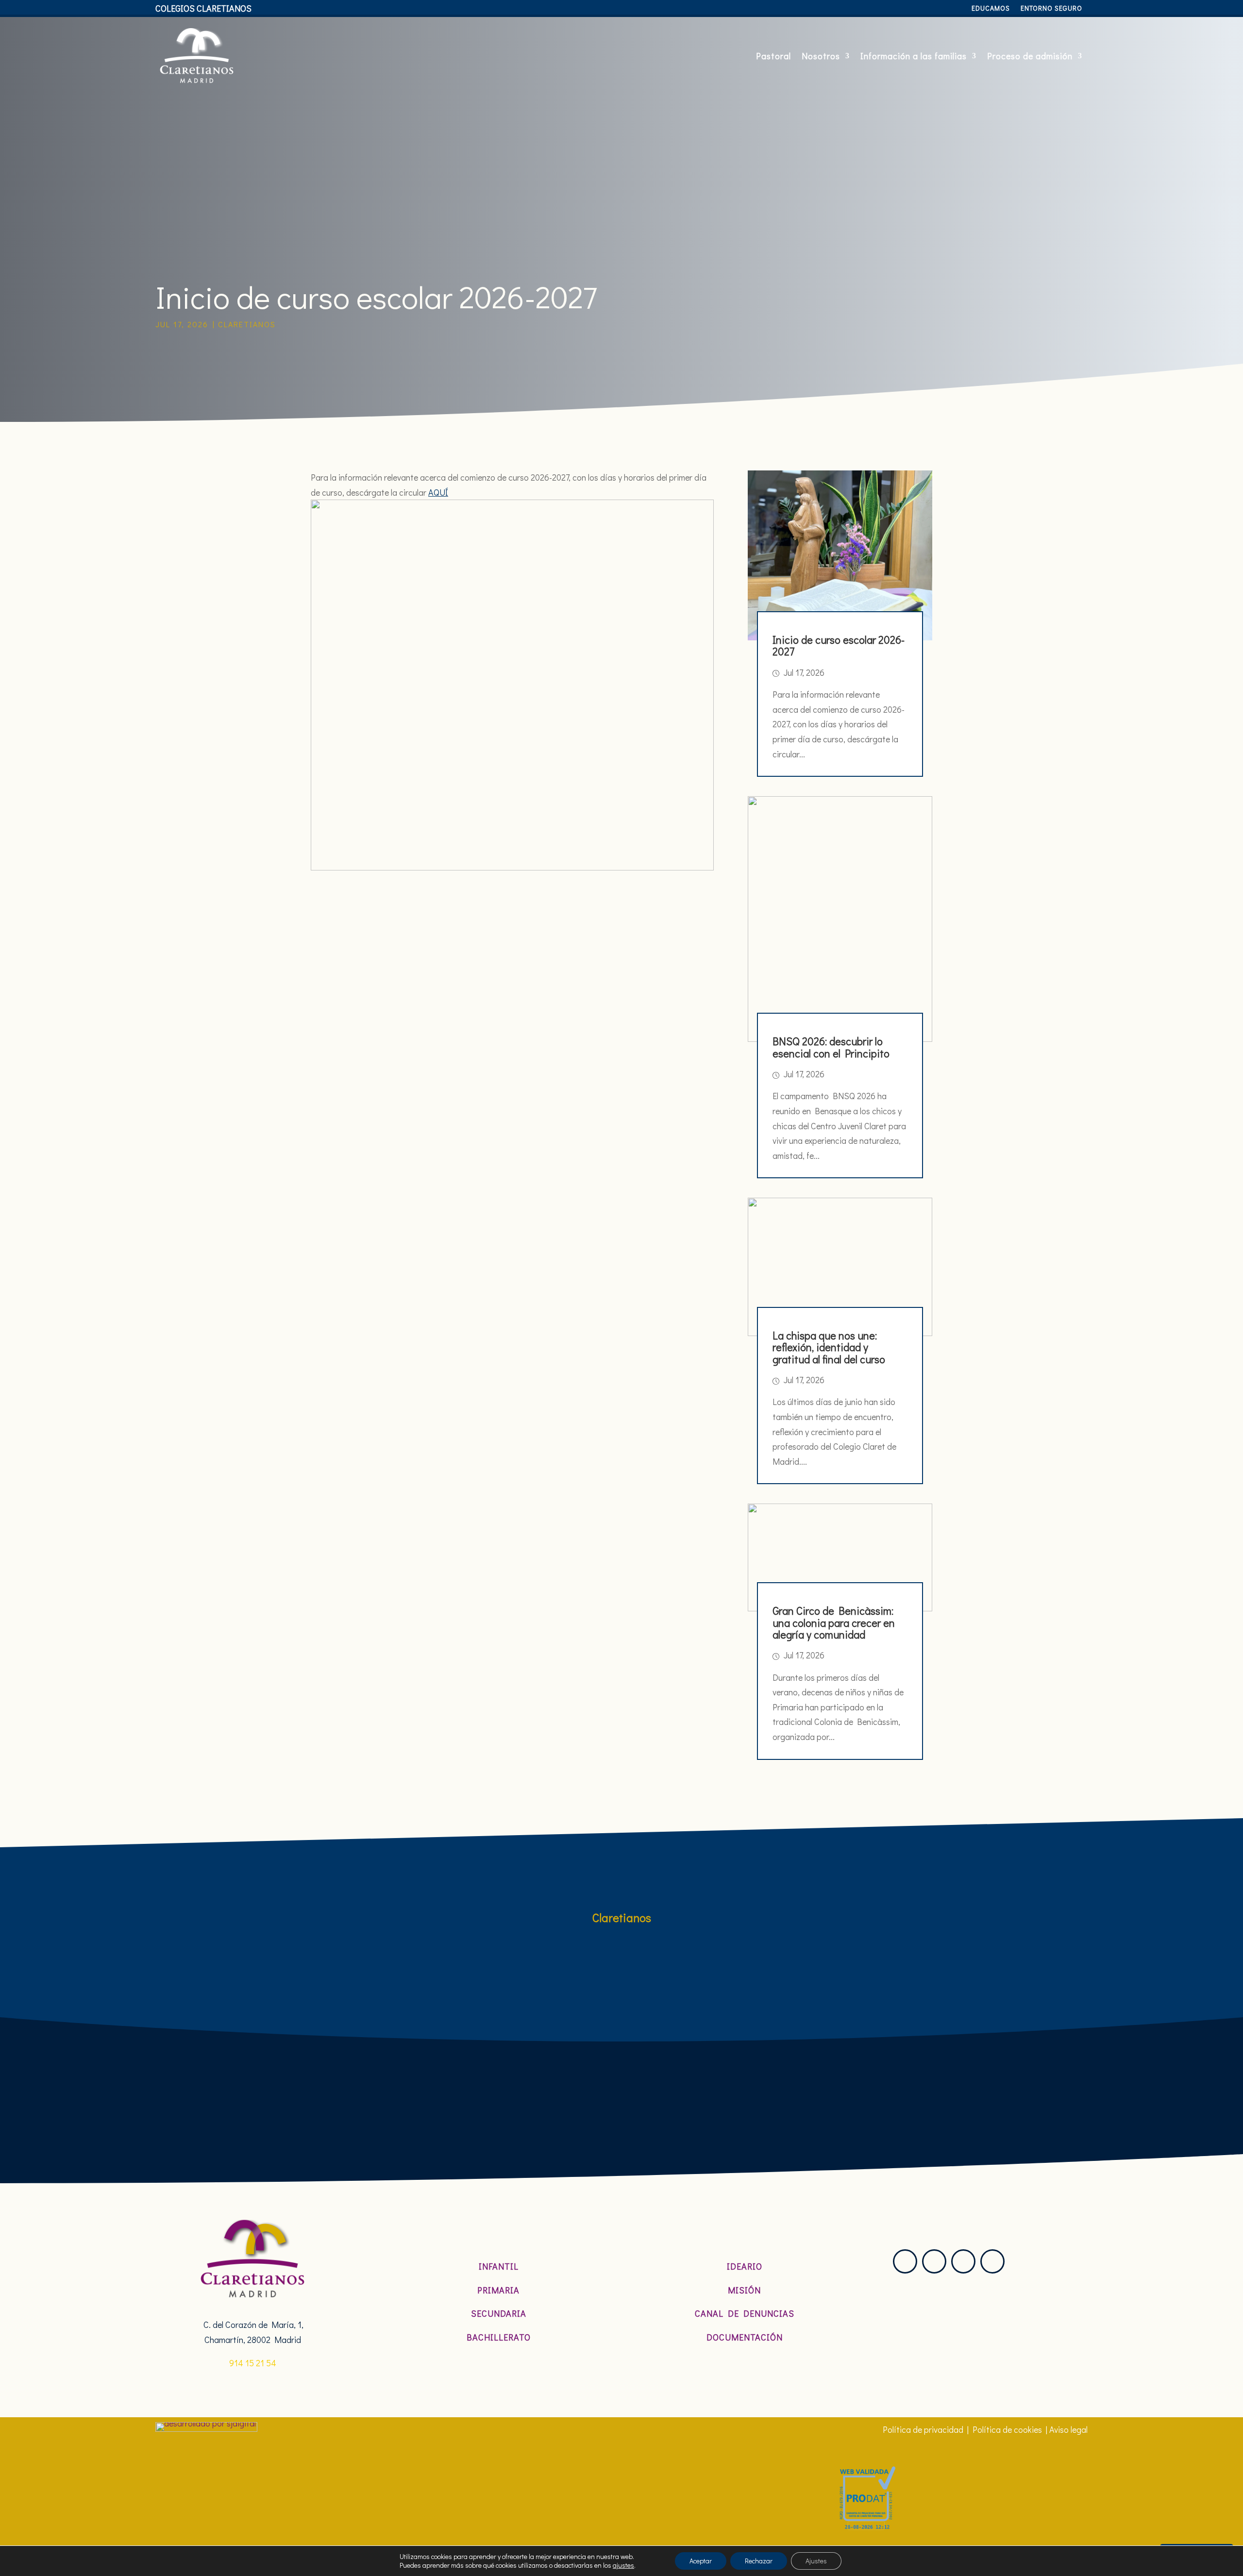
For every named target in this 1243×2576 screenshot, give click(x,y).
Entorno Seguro (1051, 9)
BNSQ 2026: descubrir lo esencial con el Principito (831, 1047)
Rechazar (759, 2561)
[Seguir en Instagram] (905, 2261)
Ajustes (816, 2561)
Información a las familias (914, 56)
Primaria (498, 2290)
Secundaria (499, 2313)
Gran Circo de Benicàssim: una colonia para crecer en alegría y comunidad (834, 1622)
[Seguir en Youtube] (992, 2261)
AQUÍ (438, 492)
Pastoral (773, 56)
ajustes (623, 2565)
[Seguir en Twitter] (934, 2261)
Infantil (499, 2266)
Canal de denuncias (745, 2313)
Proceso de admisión (1030, 56)
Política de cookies (1007, 2429)
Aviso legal (1068, 2429)
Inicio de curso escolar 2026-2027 (839, 645)
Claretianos (247, 324)
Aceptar (701, 2561)
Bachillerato (499, 2337)
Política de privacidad (923, 2429)
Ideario (745, 2266)
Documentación (745, 2337)
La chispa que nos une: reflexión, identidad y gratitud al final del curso (829, 1347)
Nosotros (821, 56)
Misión (744, 2290)
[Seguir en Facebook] (963, 2261)
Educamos (991, 9)
